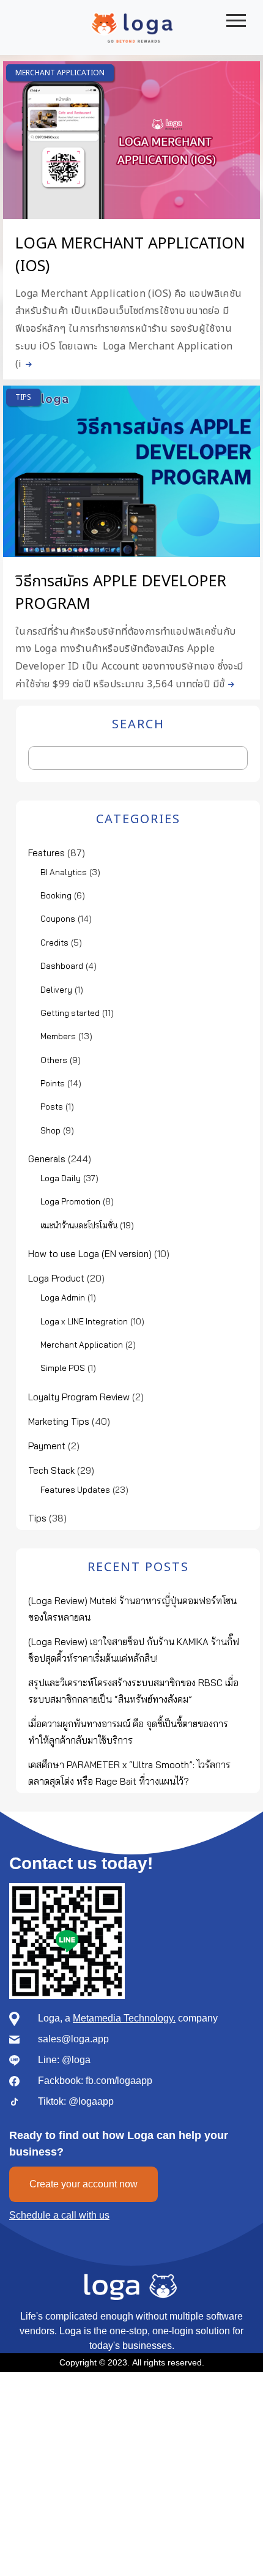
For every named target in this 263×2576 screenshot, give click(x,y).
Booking (56, 895)
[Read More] (27, 364)
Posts (52, 1107)
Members (58, 1036)
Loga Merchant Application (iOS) (130, 255)
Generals (47, 1159)
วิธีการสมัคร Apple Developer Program (121, 593)
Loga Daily (61, 1178)
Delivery (56, 990)
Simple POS (63, 1368)
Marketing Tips (59, 1421)
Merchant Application (60, 73)
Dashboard (62, 966)
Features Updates (75, 1490)
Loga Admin (63, 1297)
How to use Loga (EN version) (90, 1254)
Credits (54, 943)
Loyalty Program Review (79, 1397)
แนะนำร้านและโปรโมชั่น (79, 1225)
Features (46, 853)
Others (54, 1060)
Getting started (70, 1013)
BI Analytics (64, 872)
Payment (47, 1446)
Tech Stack (51, 1470)
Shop (50, 1130)
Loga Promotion (70, 1201)
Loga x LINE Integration (84, 1321)
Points (53, 1083)
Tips (23, 397)
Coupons (58, 919)
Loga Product (56, 1278)
